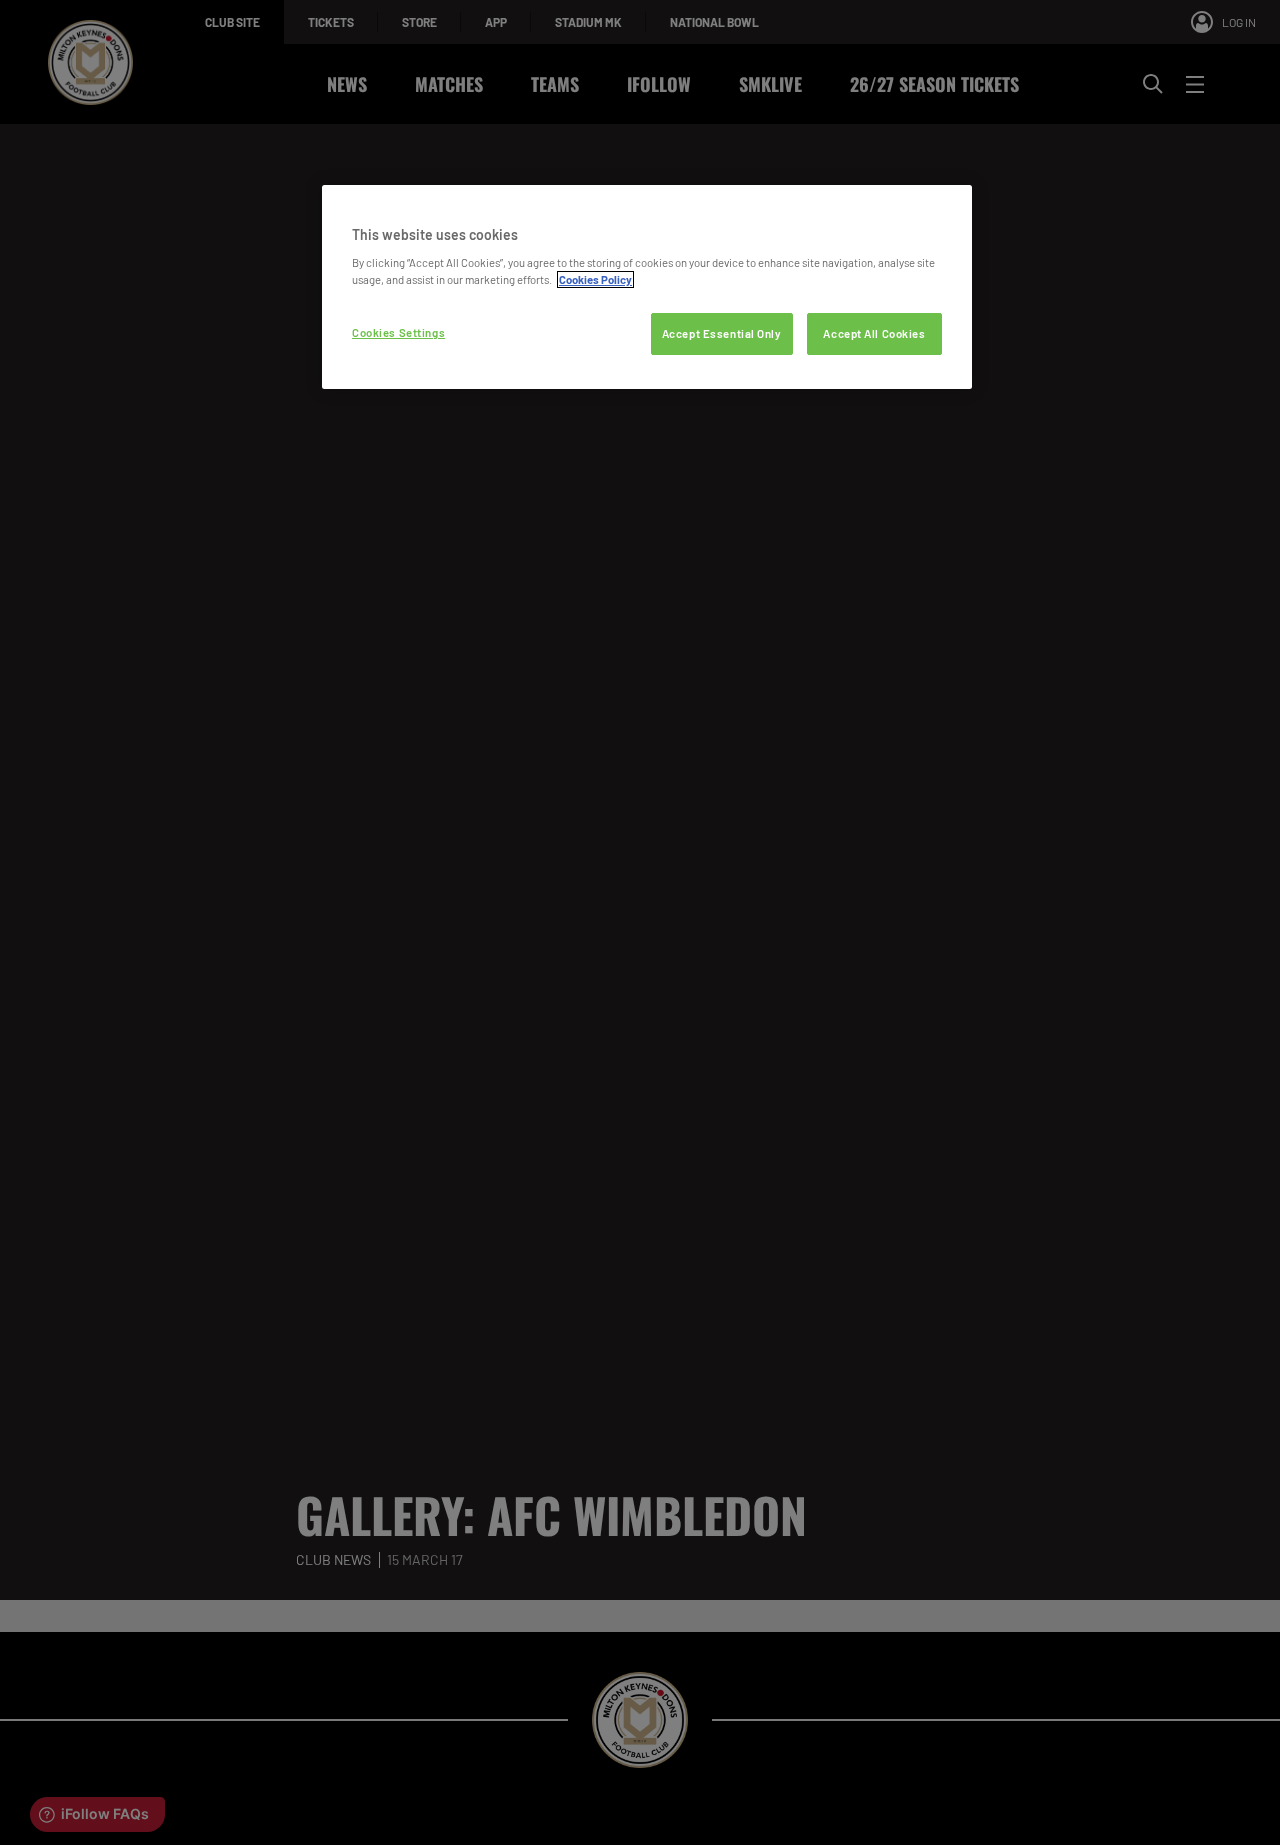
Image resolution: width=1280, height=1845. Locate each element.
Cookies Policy (595, 279)
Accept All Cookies (874, 333)
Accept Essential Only (722, 333)
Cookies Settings (398, 332)
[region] (647, 287)
